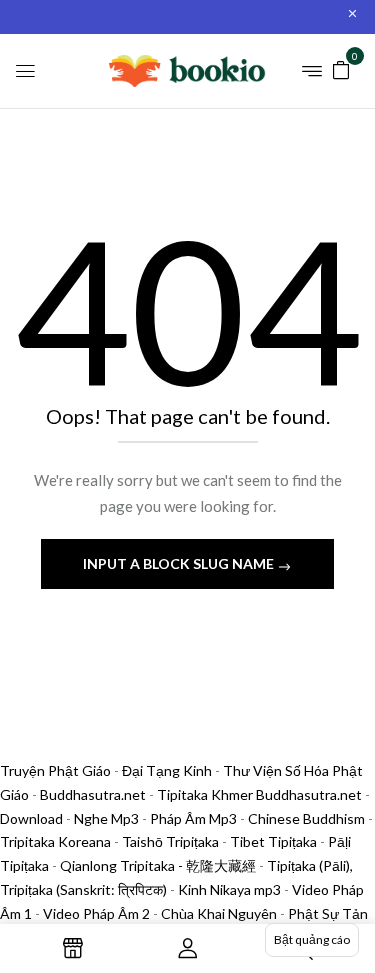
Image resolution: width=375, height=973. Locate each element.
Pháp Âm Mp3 (193, 818)
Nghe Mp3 (106, 818)
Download (31, 818)
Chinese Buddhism (306, 818)
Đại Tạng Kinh (167, 770)
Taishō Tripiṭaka (172, 841)
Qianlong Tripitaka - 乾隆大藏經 (158, 865)
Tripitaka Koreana (55, 841)
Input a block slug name (180, 563)
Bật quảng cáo (312, 939)
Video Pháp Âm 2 (96, 913)
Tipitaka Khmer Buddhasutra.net (259, 794)
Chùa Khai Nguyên (219, 913)
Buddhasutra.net (93, 794)
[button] (341, 68)
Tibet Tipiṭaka (273, 841)
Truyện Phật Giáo (55, 770)
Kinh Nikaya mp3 (231, 889)
